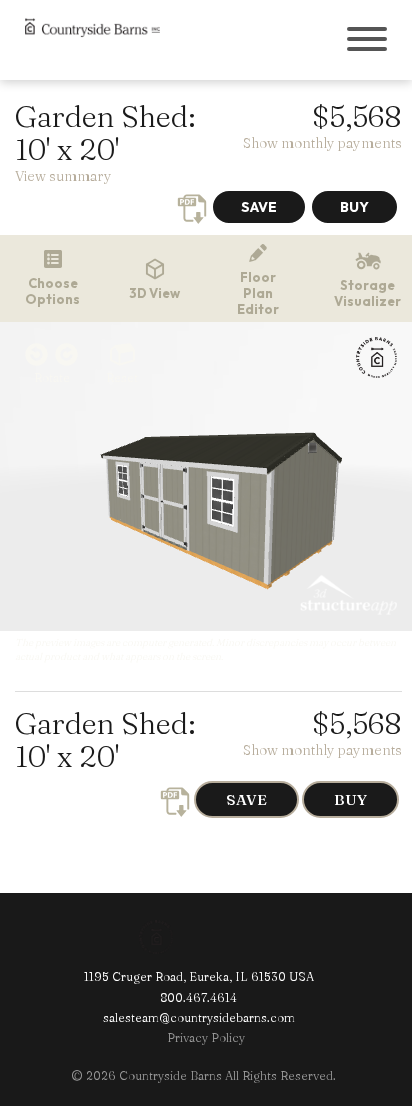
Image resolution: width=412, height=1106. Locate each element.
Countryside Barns (189, 937)
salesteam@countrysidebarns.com (199, 1017)
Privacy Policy (206, 1037)
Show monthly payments (322, 143)
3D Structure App (345, 595)
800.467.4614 (198, 997)
